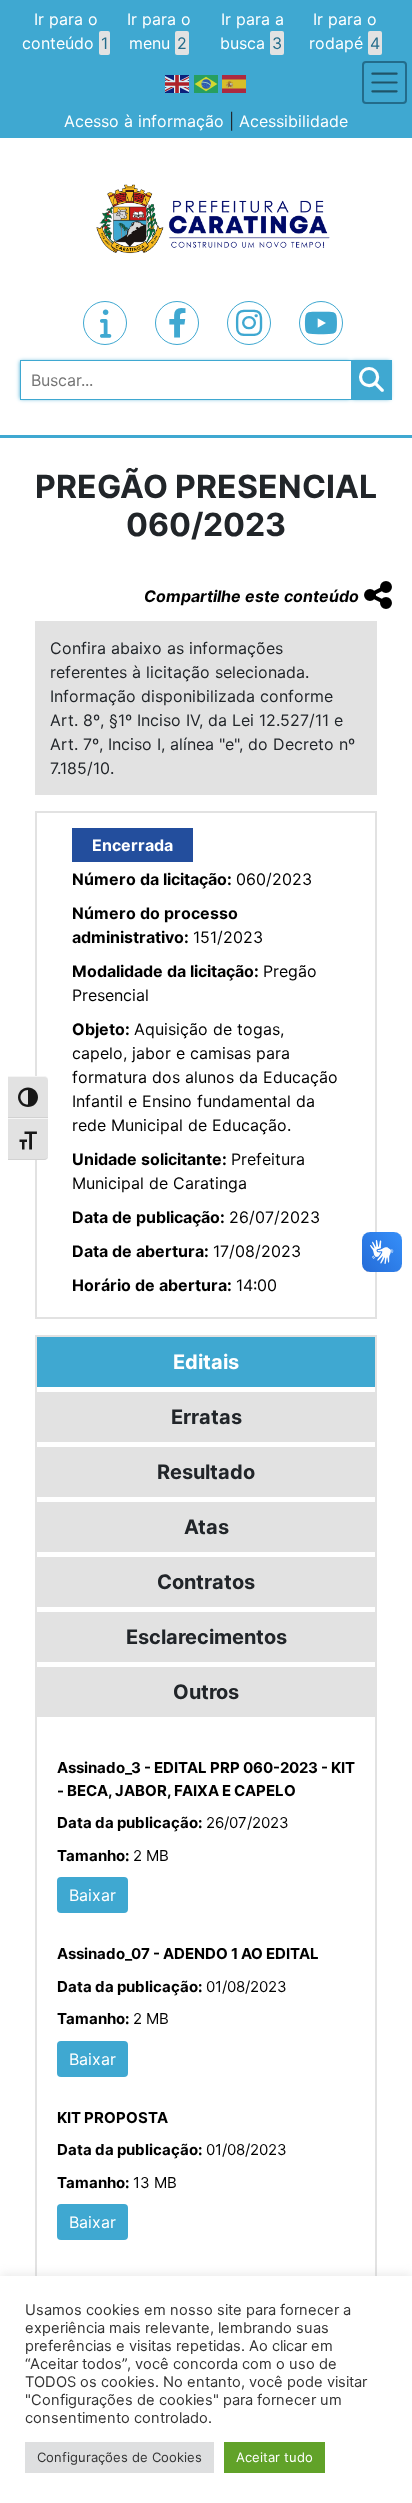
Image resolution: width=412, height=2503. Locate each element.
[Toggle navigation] (384, 82)
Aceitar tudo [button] (274, 2457)
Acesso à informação (144, 121)
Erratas (206, 1417)
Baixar (92, 1895)
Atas (206, 1527)
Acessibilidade (293, 121)
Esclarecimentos (206, 1637)
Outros (206, 1692)
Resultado (206, 1472)
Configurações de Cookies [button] (119, 2457)
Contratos (206, 1582)
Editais (206, 1362)
